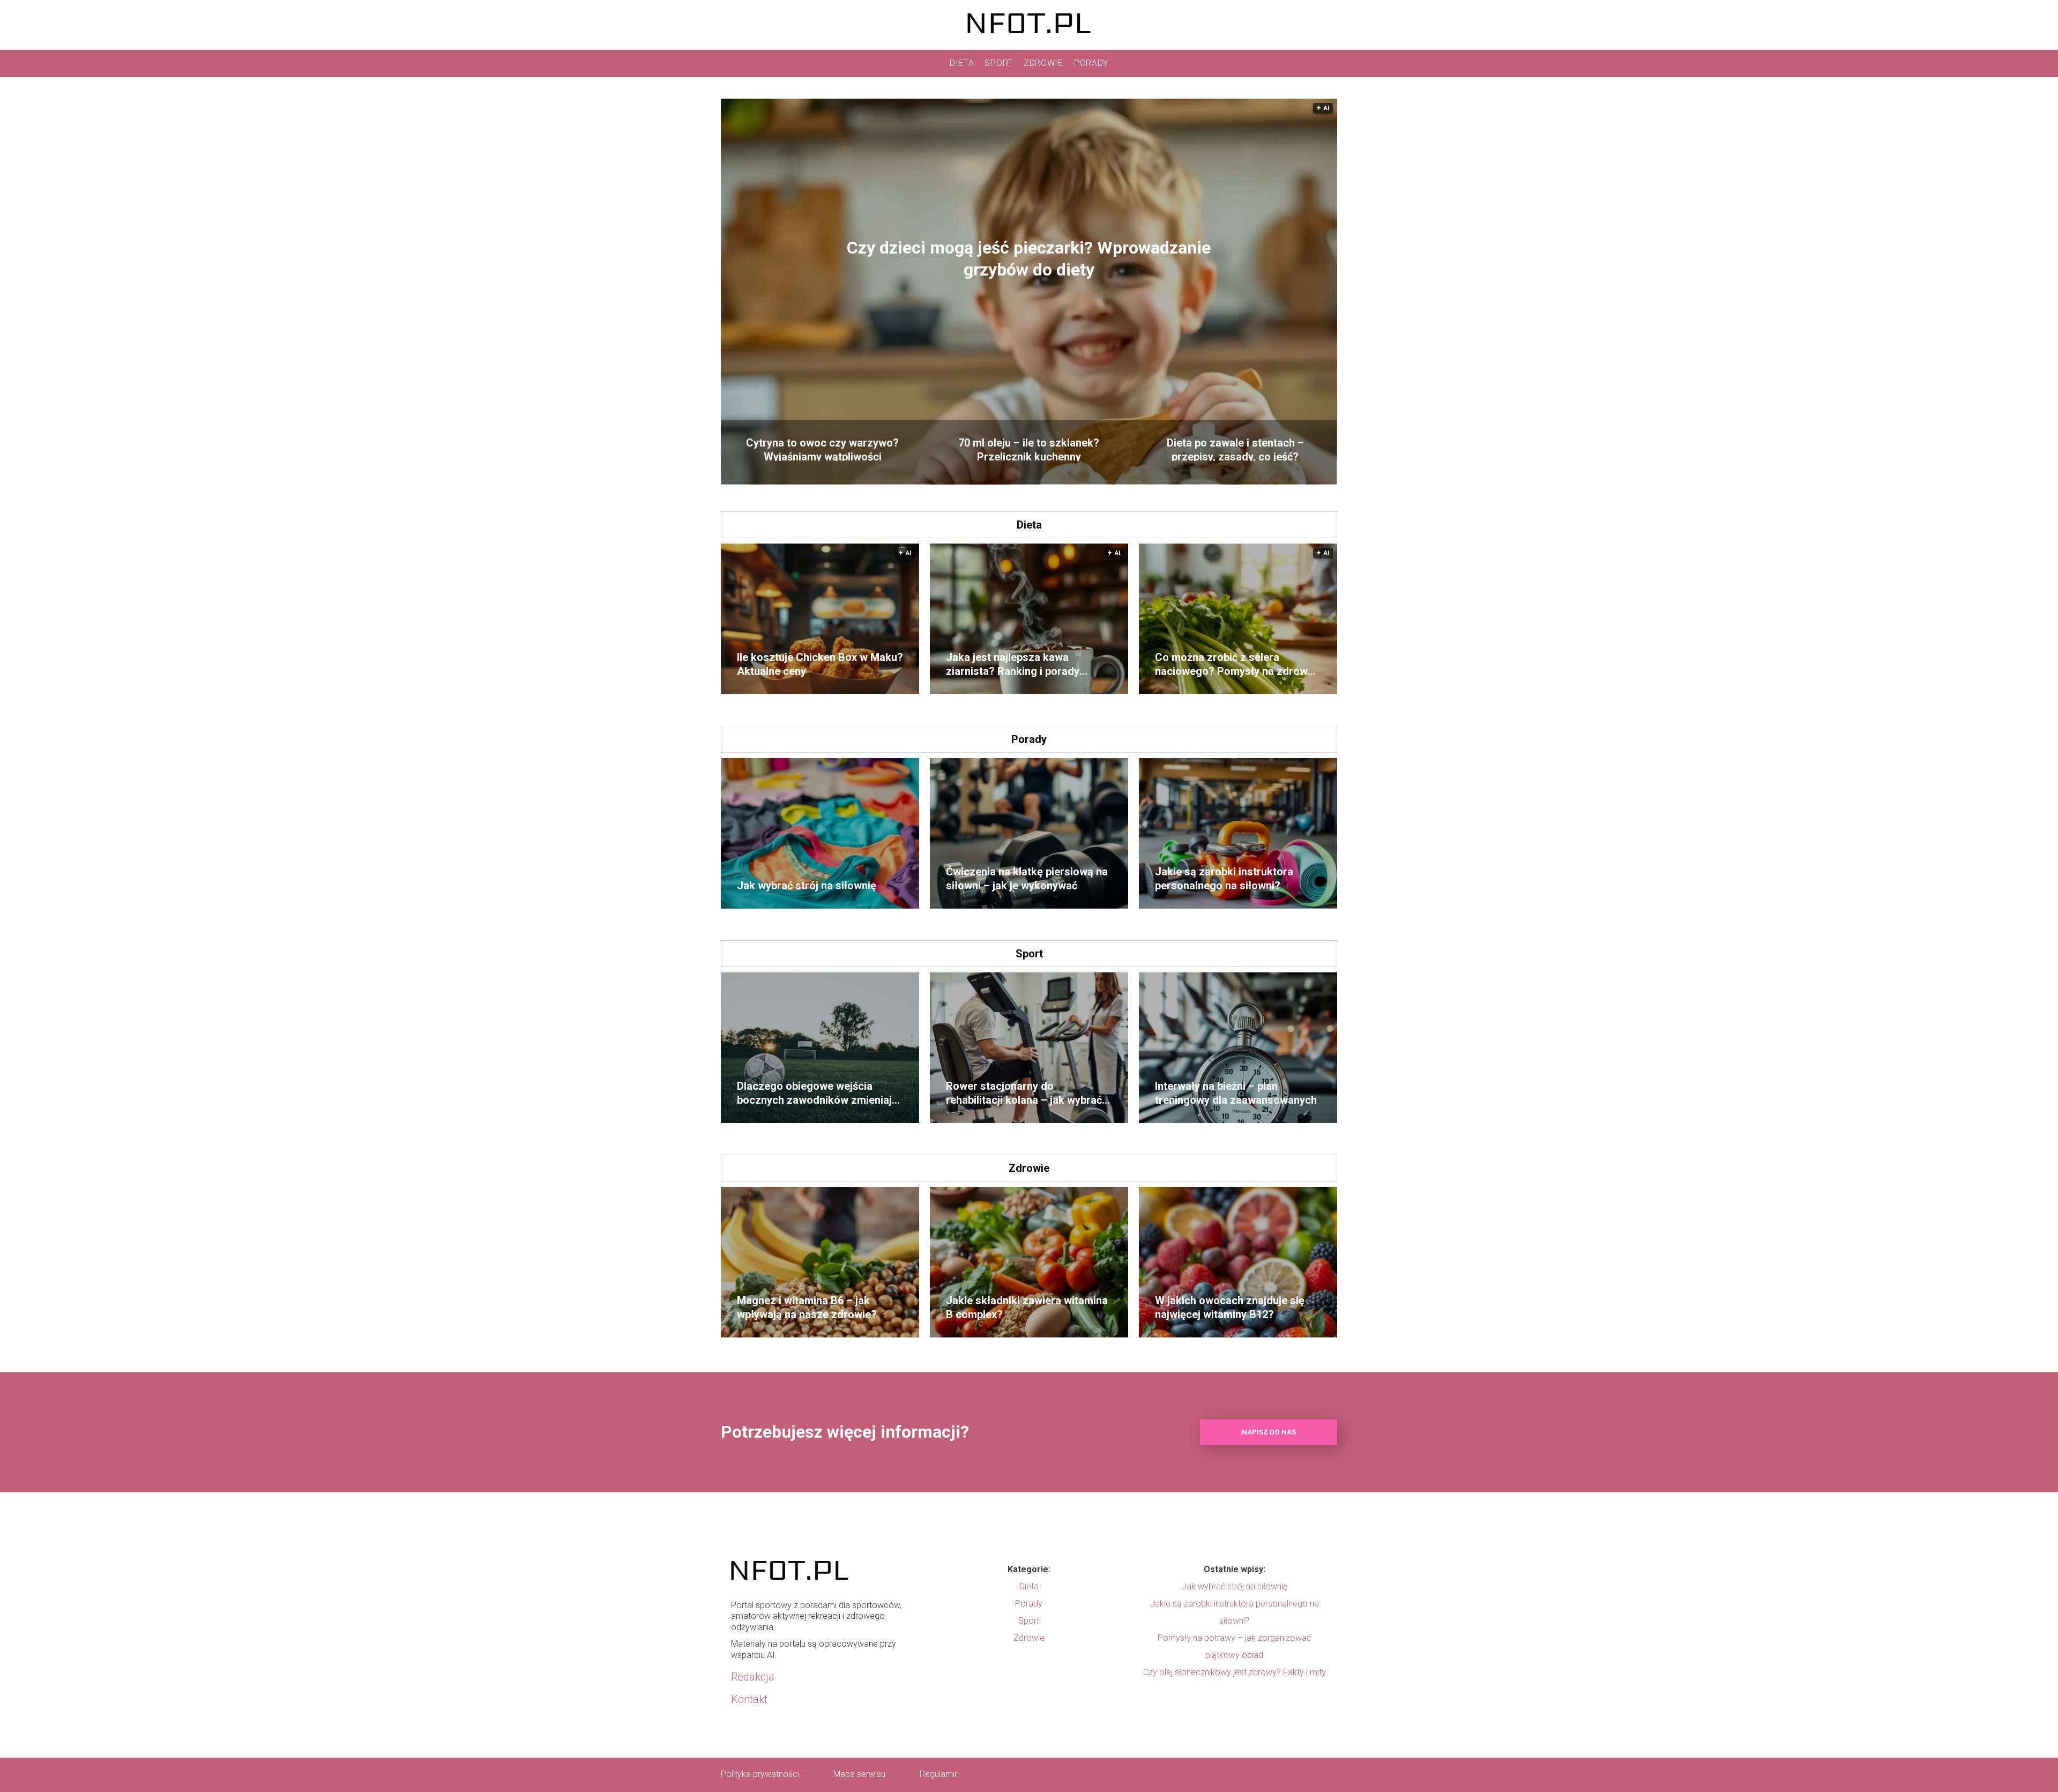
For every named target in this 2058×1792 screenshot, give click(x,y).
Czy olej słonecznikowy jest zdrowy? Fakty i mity (1235, 1672)
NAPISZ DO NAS (1269, 1432)
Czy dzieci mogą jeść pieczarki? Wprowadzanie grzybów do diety (1029, 259)
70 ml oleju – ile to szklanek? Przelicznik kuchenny (1029, 449)
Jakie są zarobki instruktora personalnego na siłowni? (1224, 879)
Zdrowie (1043, 63)
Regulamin (939, 1774)
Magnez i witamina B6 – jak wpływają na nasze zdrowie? (807, 1307)
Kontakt (749, 1699)
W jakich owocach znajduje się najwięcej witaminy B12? (1230, 1307)
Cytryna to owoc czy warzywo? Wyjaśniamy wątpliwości (822, 449)
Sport (999, 63)
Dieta (962, 63)
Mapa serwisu (859, 1774)
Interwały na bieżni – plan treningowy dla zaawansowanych (1236, 1093)
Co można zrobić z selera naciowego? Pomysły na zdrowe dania (1234, 664)
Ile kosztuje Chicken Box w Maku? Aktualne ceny (820, 664)
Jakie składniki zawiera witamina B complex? (1027, 1307)
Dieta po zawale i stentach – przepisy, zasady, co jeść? (1235, 449)
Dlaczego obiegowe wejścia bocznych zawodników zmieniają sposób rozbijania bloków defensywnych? (817, 1093)
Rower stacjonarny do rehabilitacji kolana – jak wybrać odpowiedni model (1024, 1093)
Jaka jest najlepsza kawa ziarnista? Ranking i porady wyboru (1013, 664)
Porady (1091, 63)
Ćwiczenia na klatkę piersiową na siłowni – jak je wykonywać (1027, 879)
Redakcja (753, 1677)
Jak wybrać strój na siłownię (807, 886)
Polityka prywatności (760, 1774)
